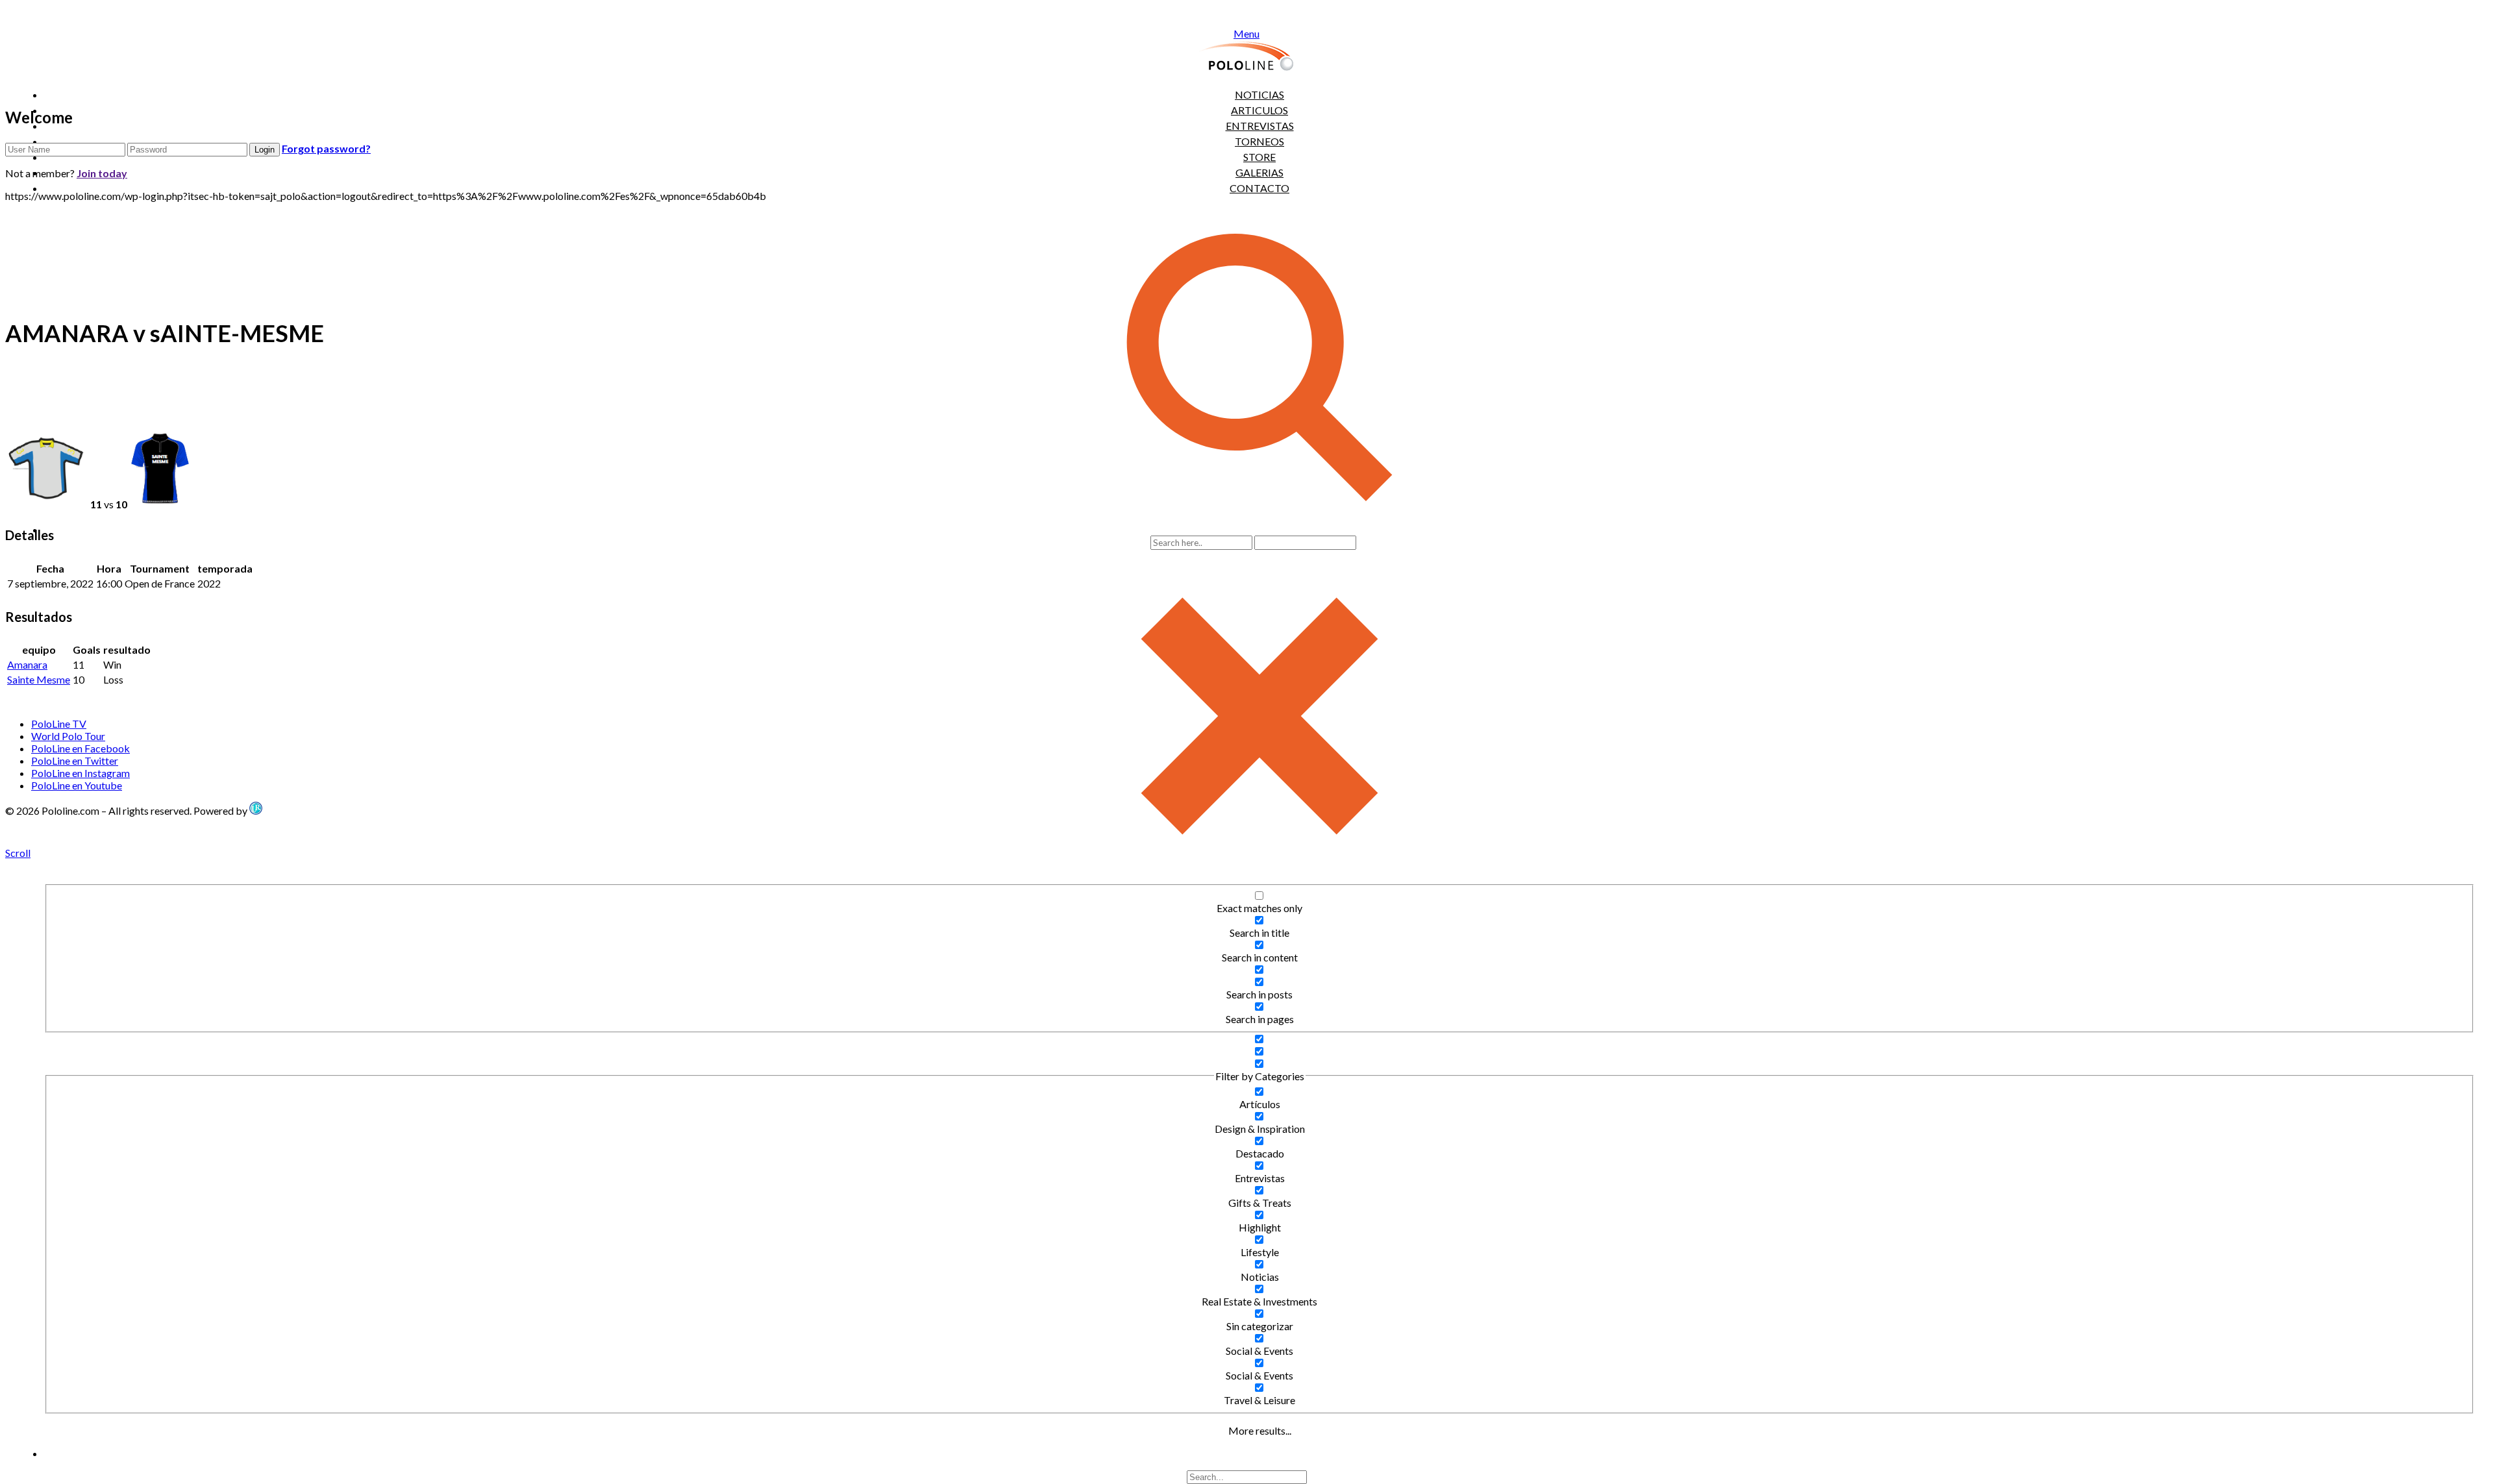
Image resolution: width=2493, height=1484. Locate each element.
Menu (1246, 33)
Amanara (27, 664)
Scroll (18, 853)
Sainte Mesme (39, 679)
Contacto (1259, 188)
